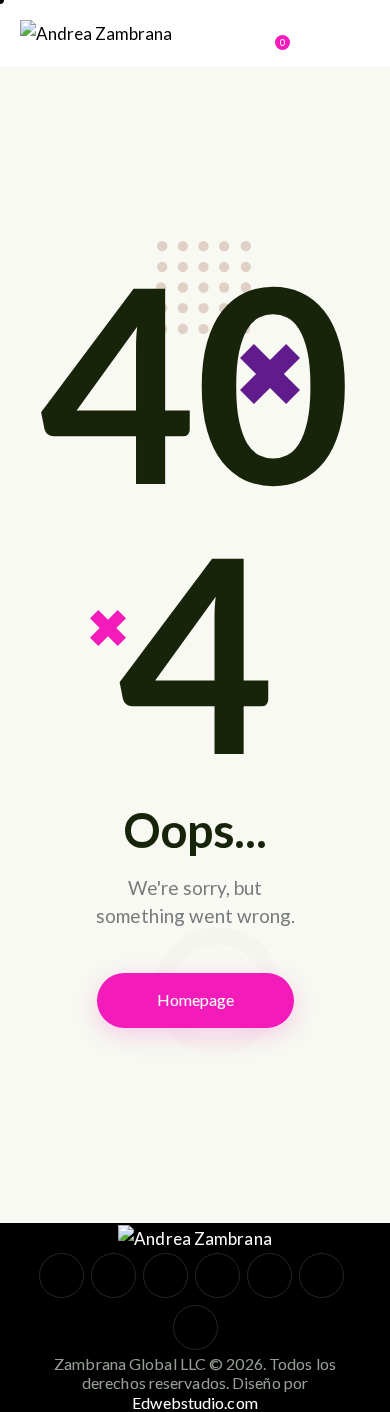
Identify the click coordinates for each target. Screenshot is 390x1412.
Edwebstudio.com (195, 1402)
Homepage (195, 999)
